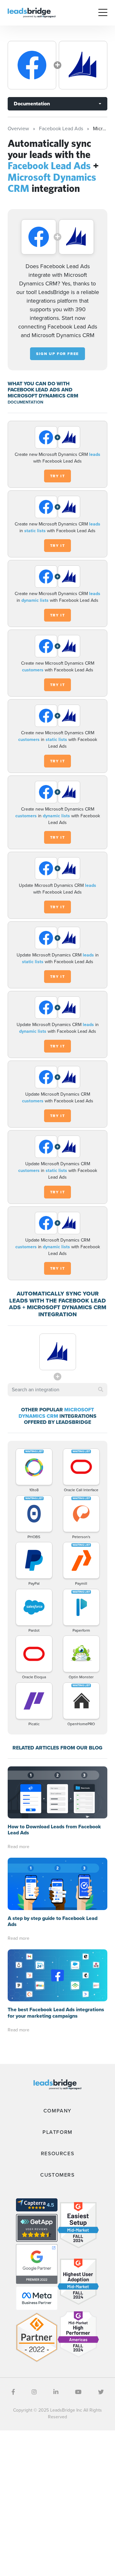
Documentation (32, 104)
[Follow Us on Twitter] (101, 2392)
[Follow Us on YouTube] (78, 2392)
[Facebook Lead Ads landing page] (32, 65)
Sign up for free (57, 354)
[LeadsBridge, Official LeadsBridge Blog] (32, 12)
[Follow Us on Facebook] (13, 2392)
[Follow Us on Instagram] (34, 2392)
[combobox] (57, 1390)
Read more (19, 1847)
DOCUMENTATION (25, 402)
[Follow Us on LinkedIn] (56, 2392)
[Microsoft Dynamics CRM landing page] (83, 65)
